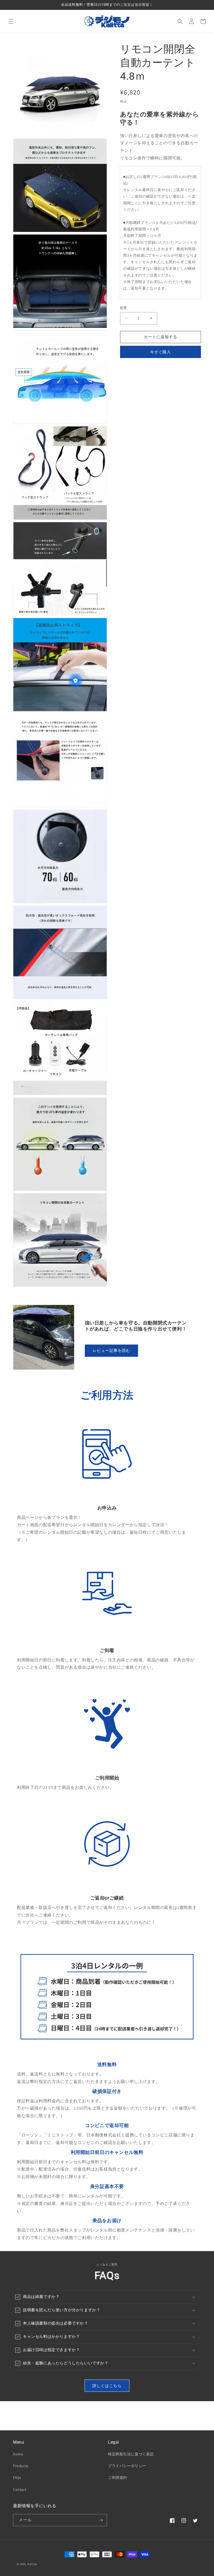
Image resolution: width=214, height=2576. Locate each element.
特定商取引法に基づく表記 (131, 2454)
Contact (20, 2489)
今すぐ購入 (160, 352)
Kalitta (32, 2564)
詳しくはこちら (107, 2386)
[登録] (101, 2520)
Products (21, 2466)
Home (18, 2454)
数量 (124, 308)
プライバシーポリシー (127, 2466)
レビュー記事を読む (111, 1350)
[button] (11, 21)
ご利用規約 (118, 2478)
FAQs (17, 2478)
